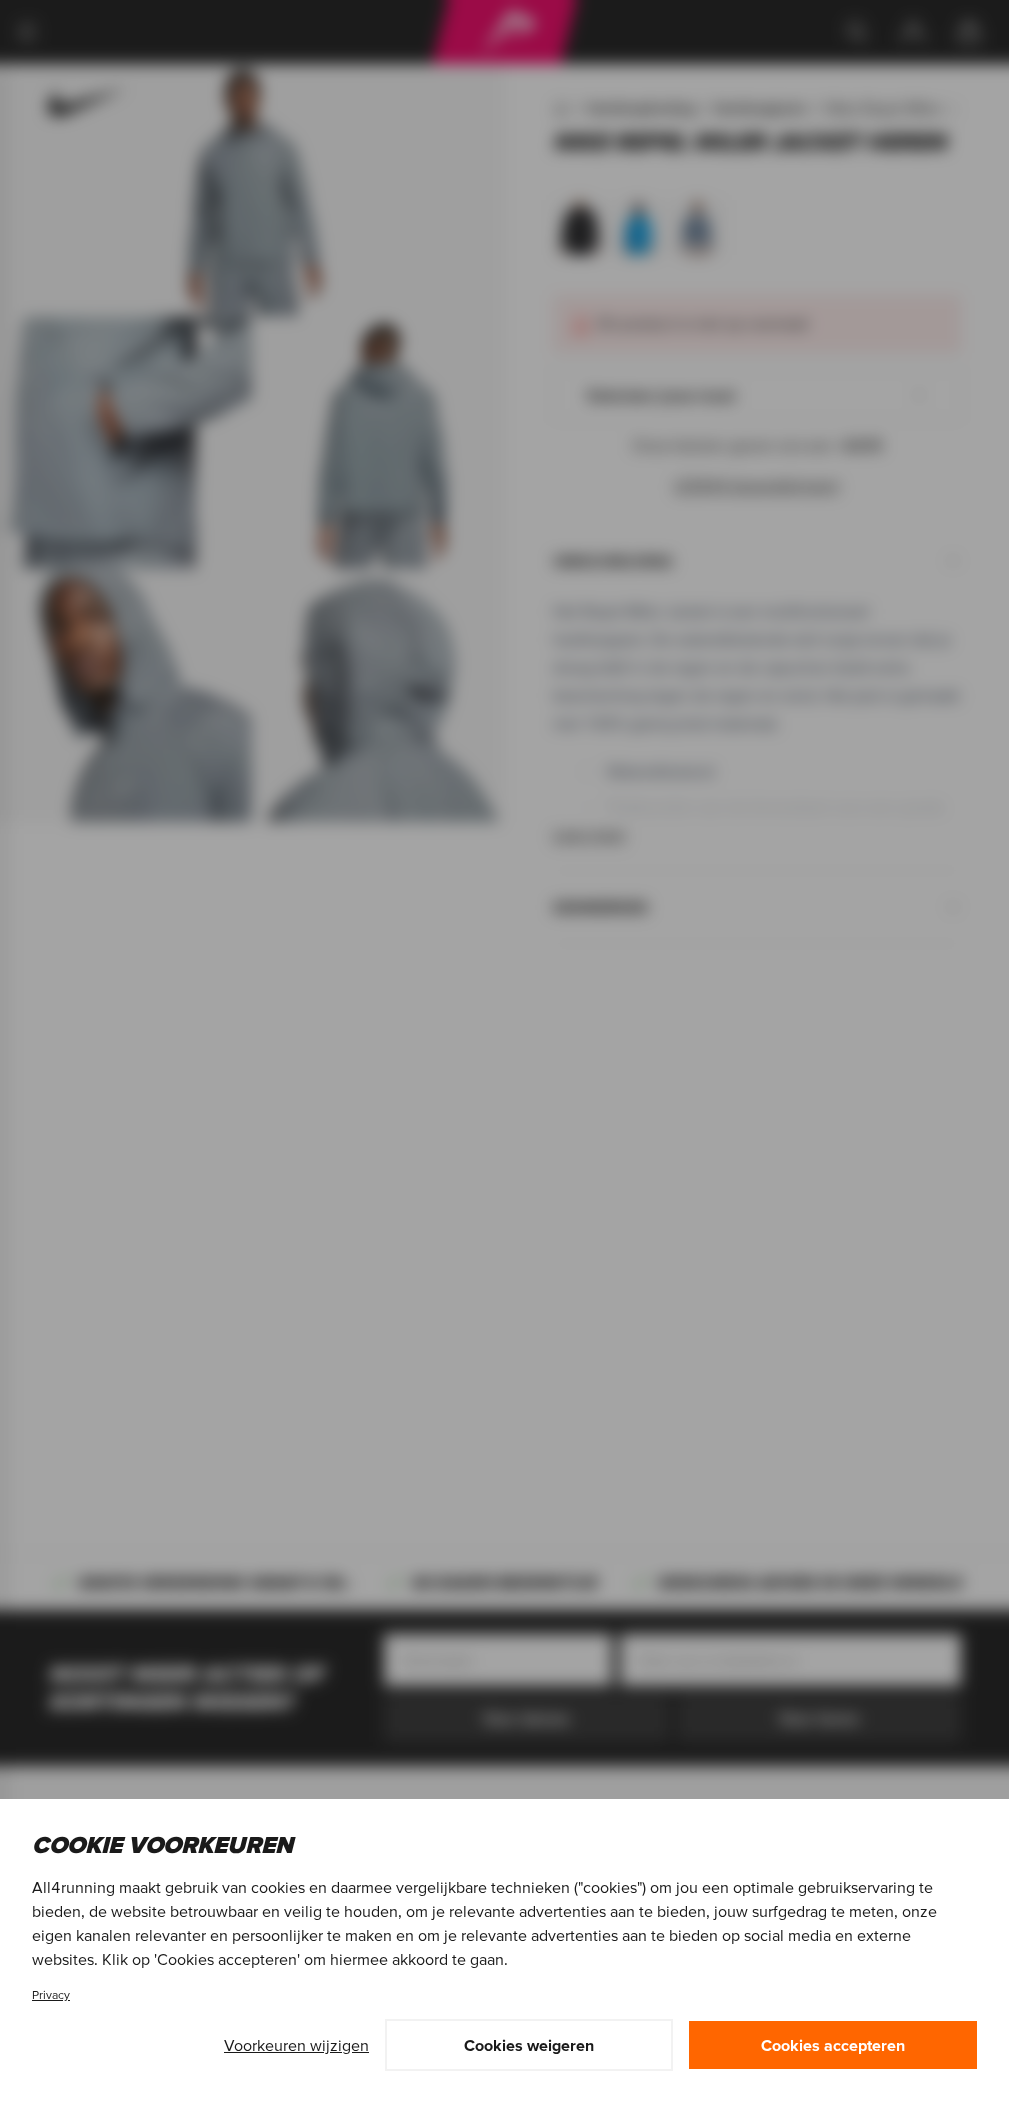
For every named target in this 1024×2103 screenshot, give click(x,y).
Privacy (51, 1994)
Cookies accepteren (833, 2045)
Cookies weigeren (529, 2045)
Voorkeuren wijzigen (296, 2045)
